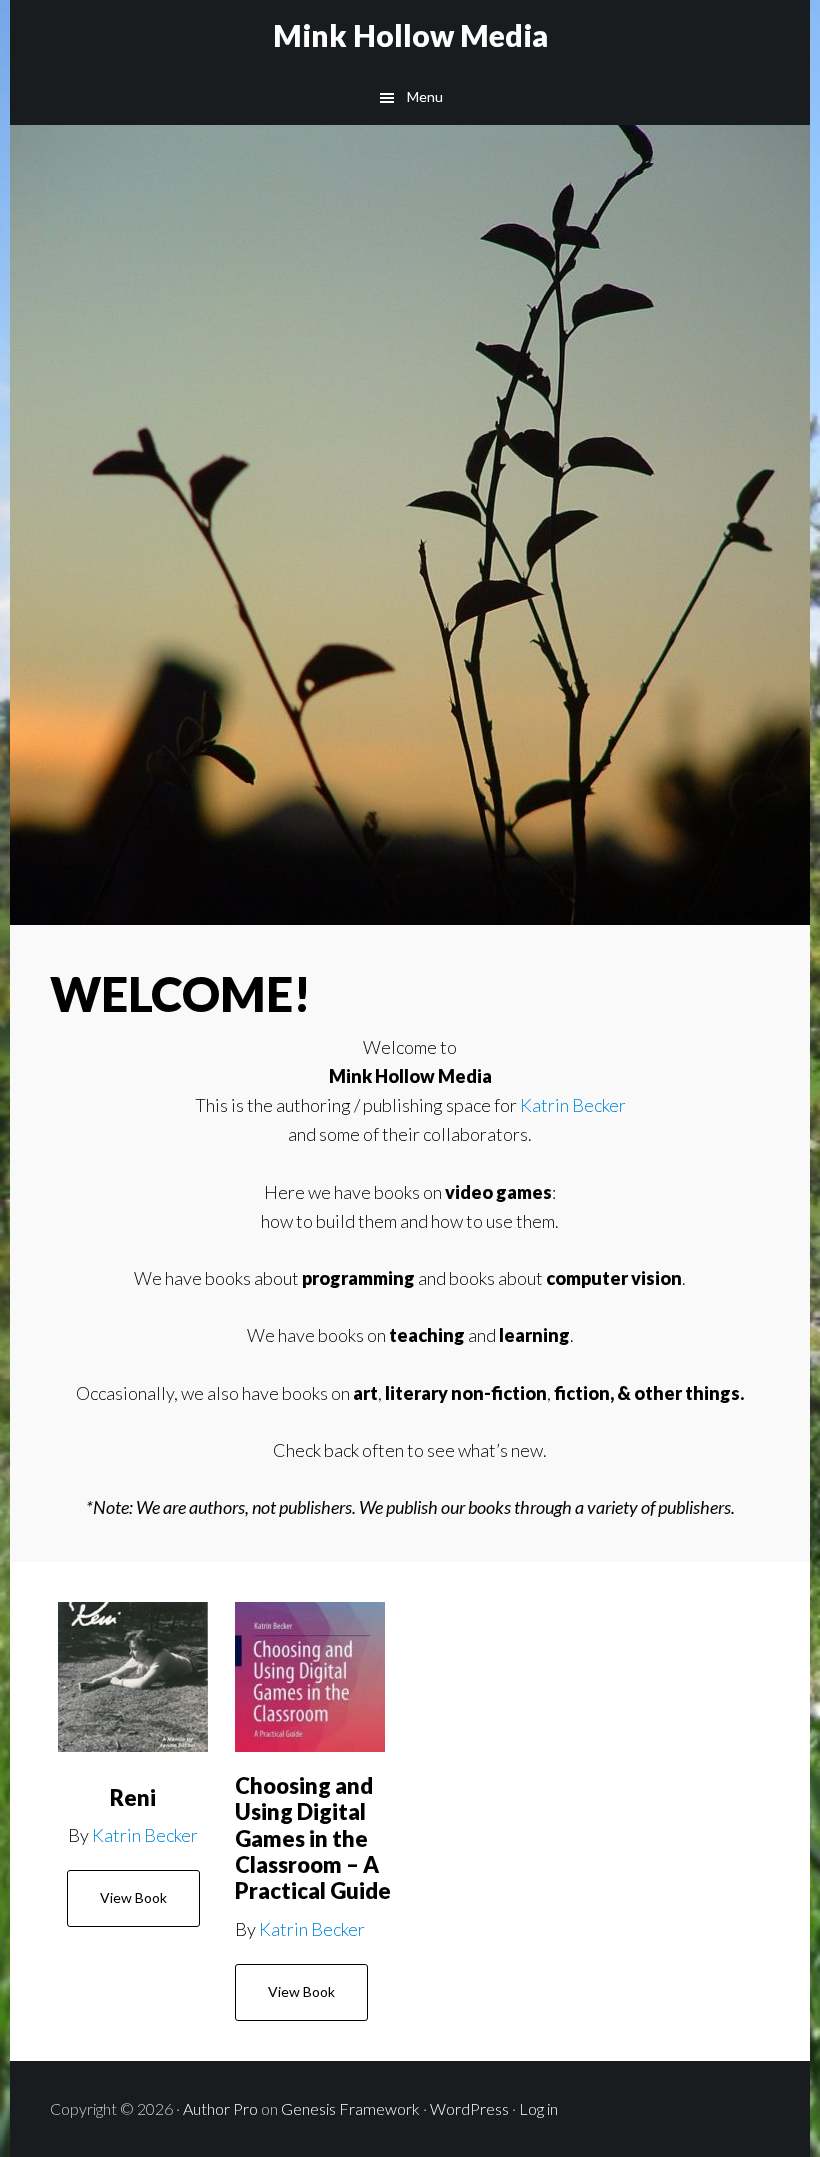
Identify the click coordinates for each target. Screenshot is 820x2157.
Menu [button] (425, 96)
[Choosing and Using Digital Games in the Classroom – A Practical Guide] (310, 1677)
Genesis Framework (350, 2108)
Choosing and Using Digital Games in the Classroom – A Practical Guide (313, 1838)
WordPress (469, 2108)
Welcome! (180, 993)
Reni (133, 1797)
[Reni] (133, 1677)
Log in (538, 2108)
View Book (133, 1897)
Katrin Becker (573, 1105)
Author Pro (220, 2108)
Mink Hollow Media (410, 35)
